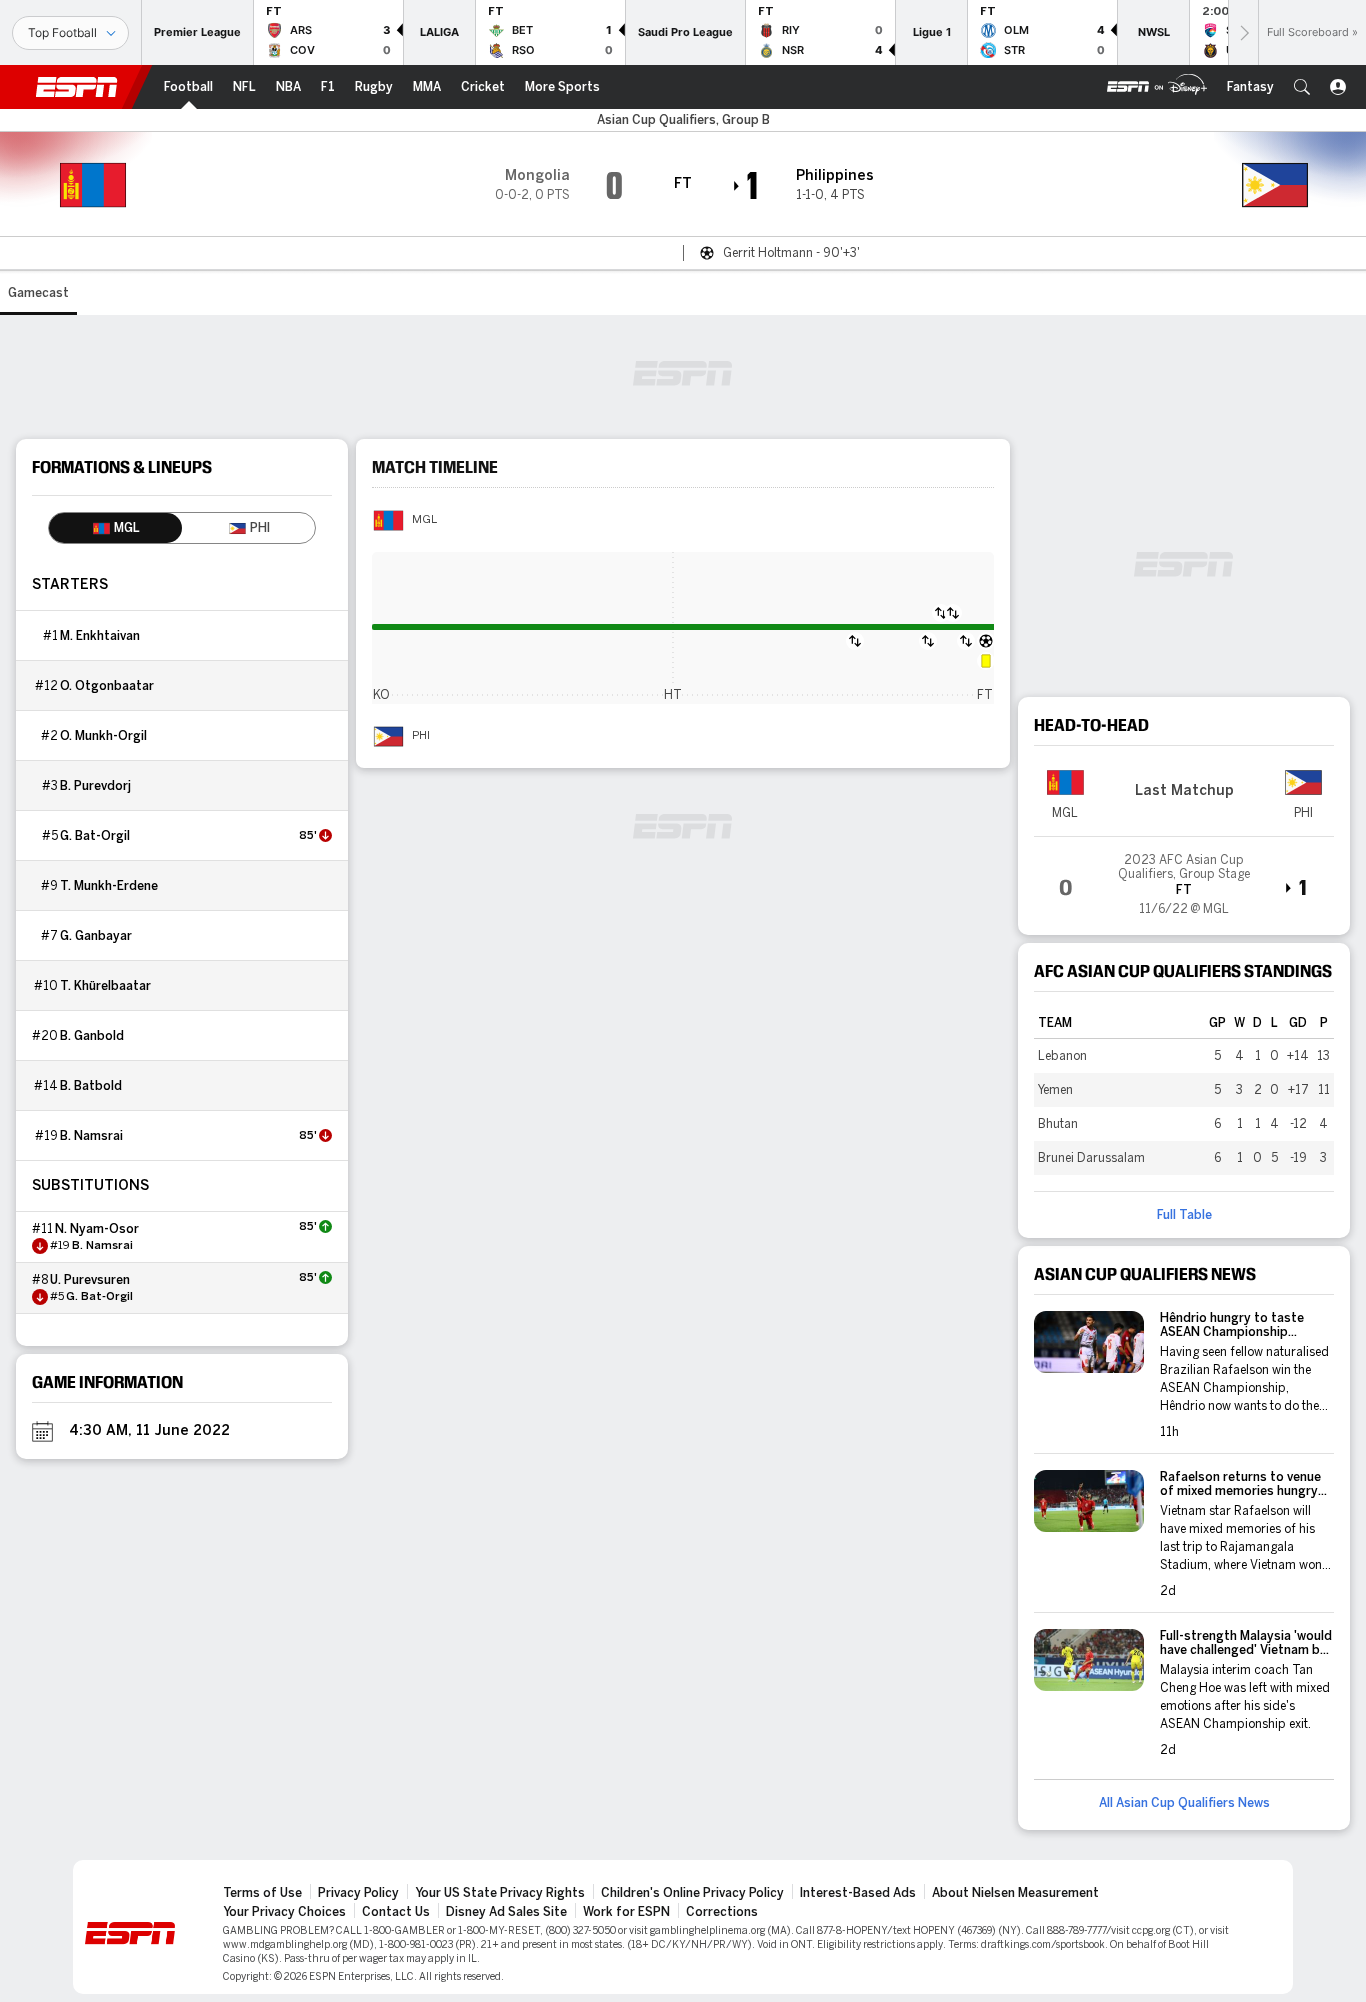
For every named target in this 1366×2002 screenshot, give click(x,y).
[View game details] (1184, 878)
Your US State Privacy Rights (500, 1893)
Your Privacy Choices (284, 1912)
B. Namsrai (91, 1136)
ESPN (77, 87)
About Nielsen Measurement (1015, 1893)
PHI (421, 736)
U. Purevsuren (90, 1280)
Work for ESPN (626, 1912)
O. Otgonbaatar (107, 686)
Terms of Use (262, 1893)
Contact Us (396, 1912)
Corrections (722, 1912)
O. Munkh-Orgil (103, 736)
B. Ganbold (92, 1036)
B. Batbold (91, 1086)
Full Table (1184, 1215)
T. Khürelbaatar (105, 986)
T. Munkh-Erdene (109, 886)
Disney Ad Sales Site (506, 1912)
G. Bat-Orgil (95, 836)
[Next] (1243, 32)
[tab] (115, 528)
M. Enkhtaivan (100, 636)
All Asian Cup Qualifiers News (1184, 1803)
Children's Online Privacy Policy (692, 1893)
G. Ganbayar (96, 936)
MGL (424, 520)
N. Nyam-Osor (97, 1229)
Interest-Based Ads (858, 1893)
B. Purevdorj (95, 786)
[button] (1302, 87)
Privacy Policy (358, 1893)
